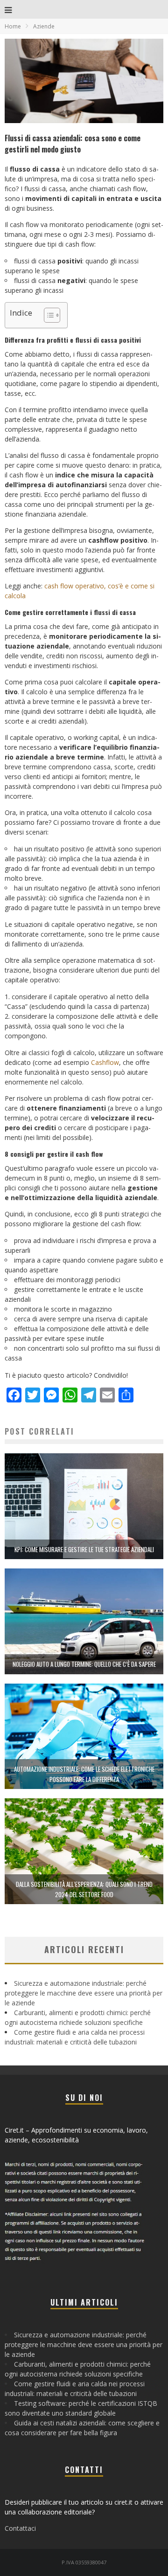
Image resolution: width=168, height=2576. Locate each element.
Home (13, 26)
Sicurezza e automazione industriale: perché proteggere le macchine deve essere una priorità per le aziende (84, 1993)
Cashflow (105, 1062)
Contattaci (20, 2528)
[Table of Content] (52, 315)
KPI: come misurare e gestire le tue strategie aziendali (84, 1549)
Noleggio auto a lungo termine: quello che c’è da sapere (84, 1664)
